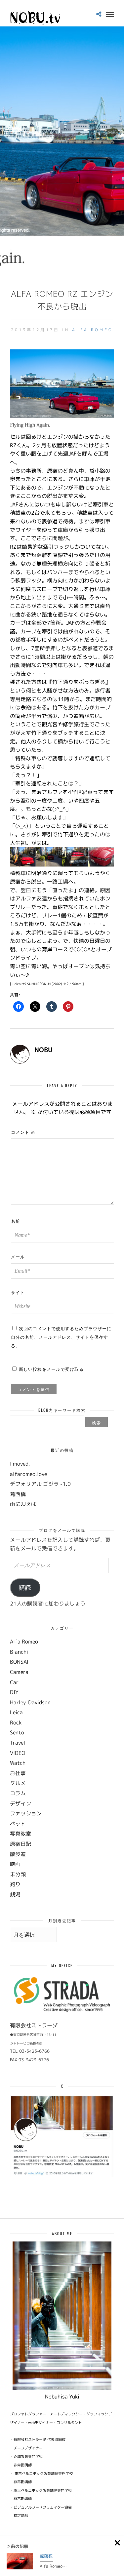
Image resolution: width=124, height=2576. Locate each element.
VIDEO (18, 1753)
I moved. (20, 1464)
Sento (17, 1732)
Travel (18, 1743)
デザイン (21, 1803)
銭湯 (15, 1894)
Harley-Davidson (30, 1702)
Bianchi (19, 1652)
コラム (18, 1793)
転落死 (46, 2556)
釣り (15, 1884)
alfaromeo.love (28, 1474)
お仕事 (18, 1773)
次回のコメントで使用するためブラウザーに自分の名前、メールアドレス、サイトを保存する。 (61, 1337)
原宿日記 (21, 1844)
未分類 (18, 1874)
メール (18, 1256)
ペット (18, 1824)
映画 (15, 1864)
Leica (16, 1712)
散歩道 (18, 1854)
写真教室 (21, 1834)
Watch (18, 1763)
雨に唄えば (23, 1504)
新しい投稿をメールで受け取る (51, 1369)
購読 (25, 1588)
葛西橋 (18, 1494)
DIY (14, 1692)
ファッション (26, 1813)
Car (14, 1682)
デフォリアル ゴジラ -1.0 (40, 1484)
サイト (18, 1292)
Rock (16, 1723)
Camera (19, 1672)
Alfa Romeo (93, 330)
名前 (16, 1221)
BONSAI (19, 1662)
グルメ (18, 1783)
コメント (23, 1132)
